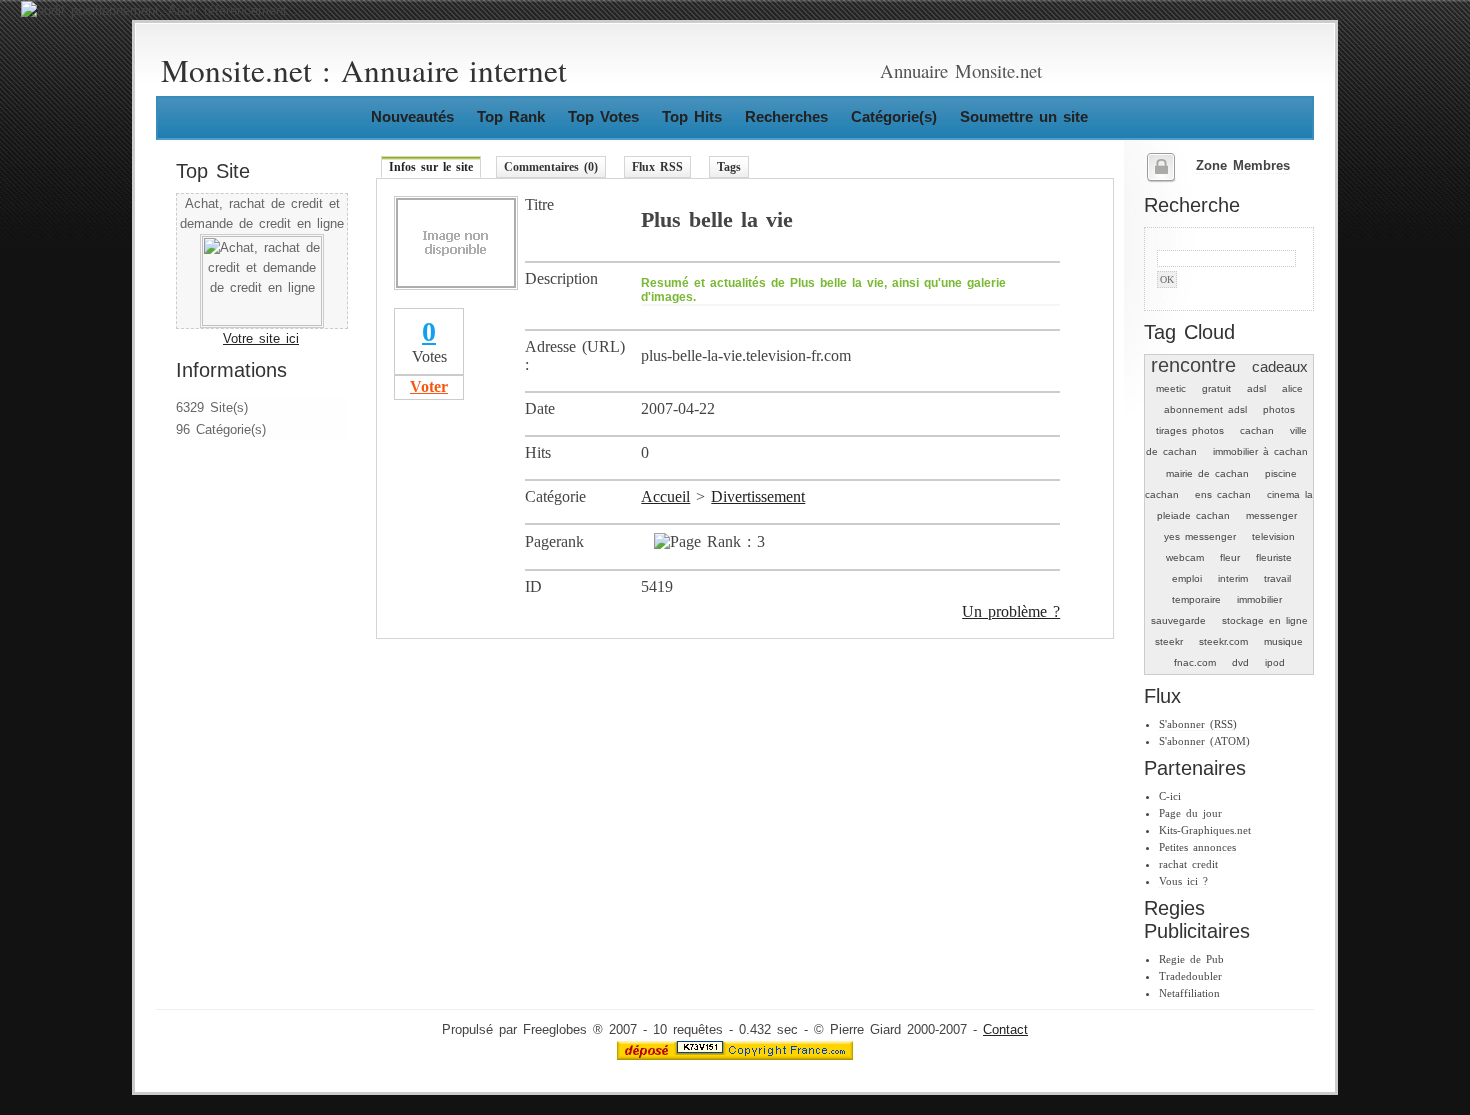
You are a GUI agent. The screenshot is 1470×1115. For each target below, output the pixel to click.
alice (1292, 388)
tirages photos (1190, 430)
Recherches (786, 116)
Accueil (665, 496)
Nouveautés (412, 116)
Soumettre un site (1024, 116)
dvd (1240, 662)
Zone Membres (1243, 166)
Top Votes (603, 116)
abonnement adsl (1205, 409)
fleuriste (1274, 557)
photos (1279, 409)
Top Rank (511, 116)
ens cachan (1223, 494)
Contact (1005, 1030)
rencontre (1193, 365)
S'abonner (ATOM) (1204, 741)
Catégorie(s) (894, 116)
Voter (429, 386)
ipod (1275, 662)
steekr (1169, 641)
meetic (1171, 388)
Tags (729, 167)
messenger (1271, 515)
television (1273, 536)
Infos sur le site (431, 167)
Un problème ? (1011, 611)
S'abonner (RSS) (1198, 724)
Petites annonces (1197, 847)
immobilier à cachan (1260, 451)
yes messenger (1200, 536)
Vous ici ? (1183, 881)
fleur (1230, 557)
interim (1233, 578)
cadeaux (1280, 366)
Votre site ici (261, 339)
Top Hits (692, 116)
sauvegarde (1178, 620)
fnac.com (1195, 662)
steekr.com (1223, 641)
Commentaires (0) (551, 167)
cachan (1257, 430)
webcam (1185, 557)
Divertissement (758, 496)
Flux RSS (657, 167)
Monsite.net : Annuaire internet (364, 70)
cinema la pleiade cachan (1235, 505)
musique (1283, 641)
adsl (1256, 388)
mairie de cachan (1207, 473)
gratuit (1216, 388)
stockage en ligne (1265, 620)
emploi (1187, 578)
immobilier (1259, 599)
